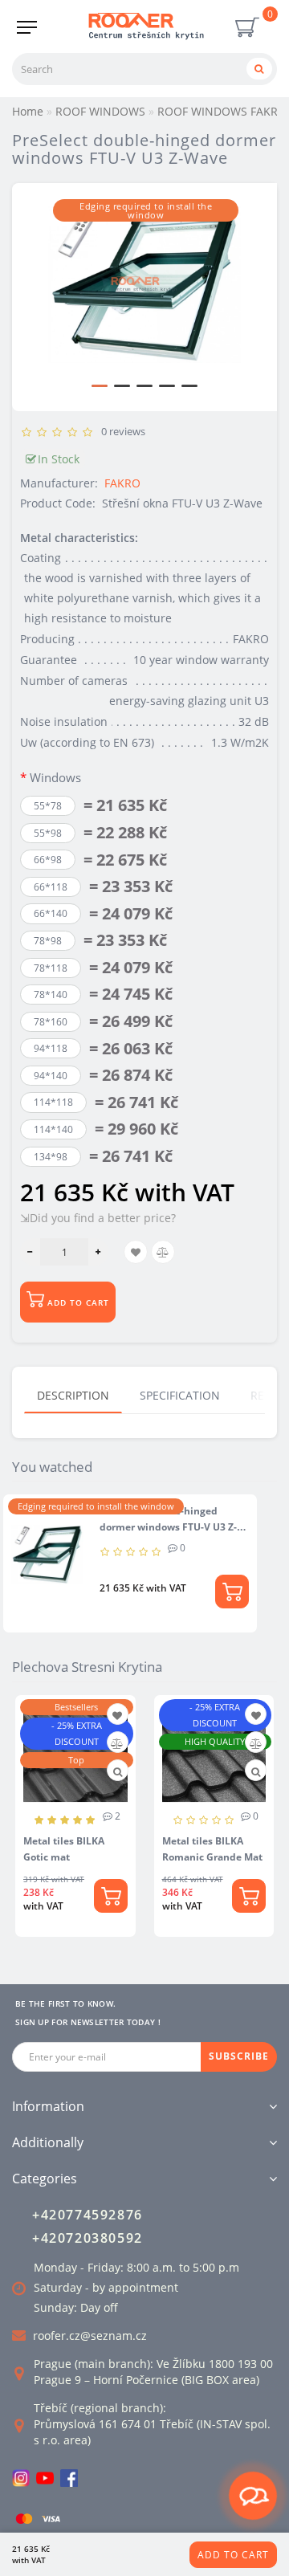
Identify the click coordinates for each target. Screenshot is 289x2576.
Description (73, 1395)
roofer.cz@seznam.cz (90, 2336)
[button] (100, 386)
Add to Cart (233, 2555)
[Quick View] (118, 1772)
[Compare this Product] (117, 1744)
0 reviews (121, 431)
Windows (55, 777)
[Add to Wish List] (117, 1716)
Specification (180, 1395)
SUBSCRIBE (239, 2056)
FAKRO (122, 483)
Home (28, 111)
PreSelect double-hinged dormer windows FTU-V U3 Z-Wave (168, 1527)
